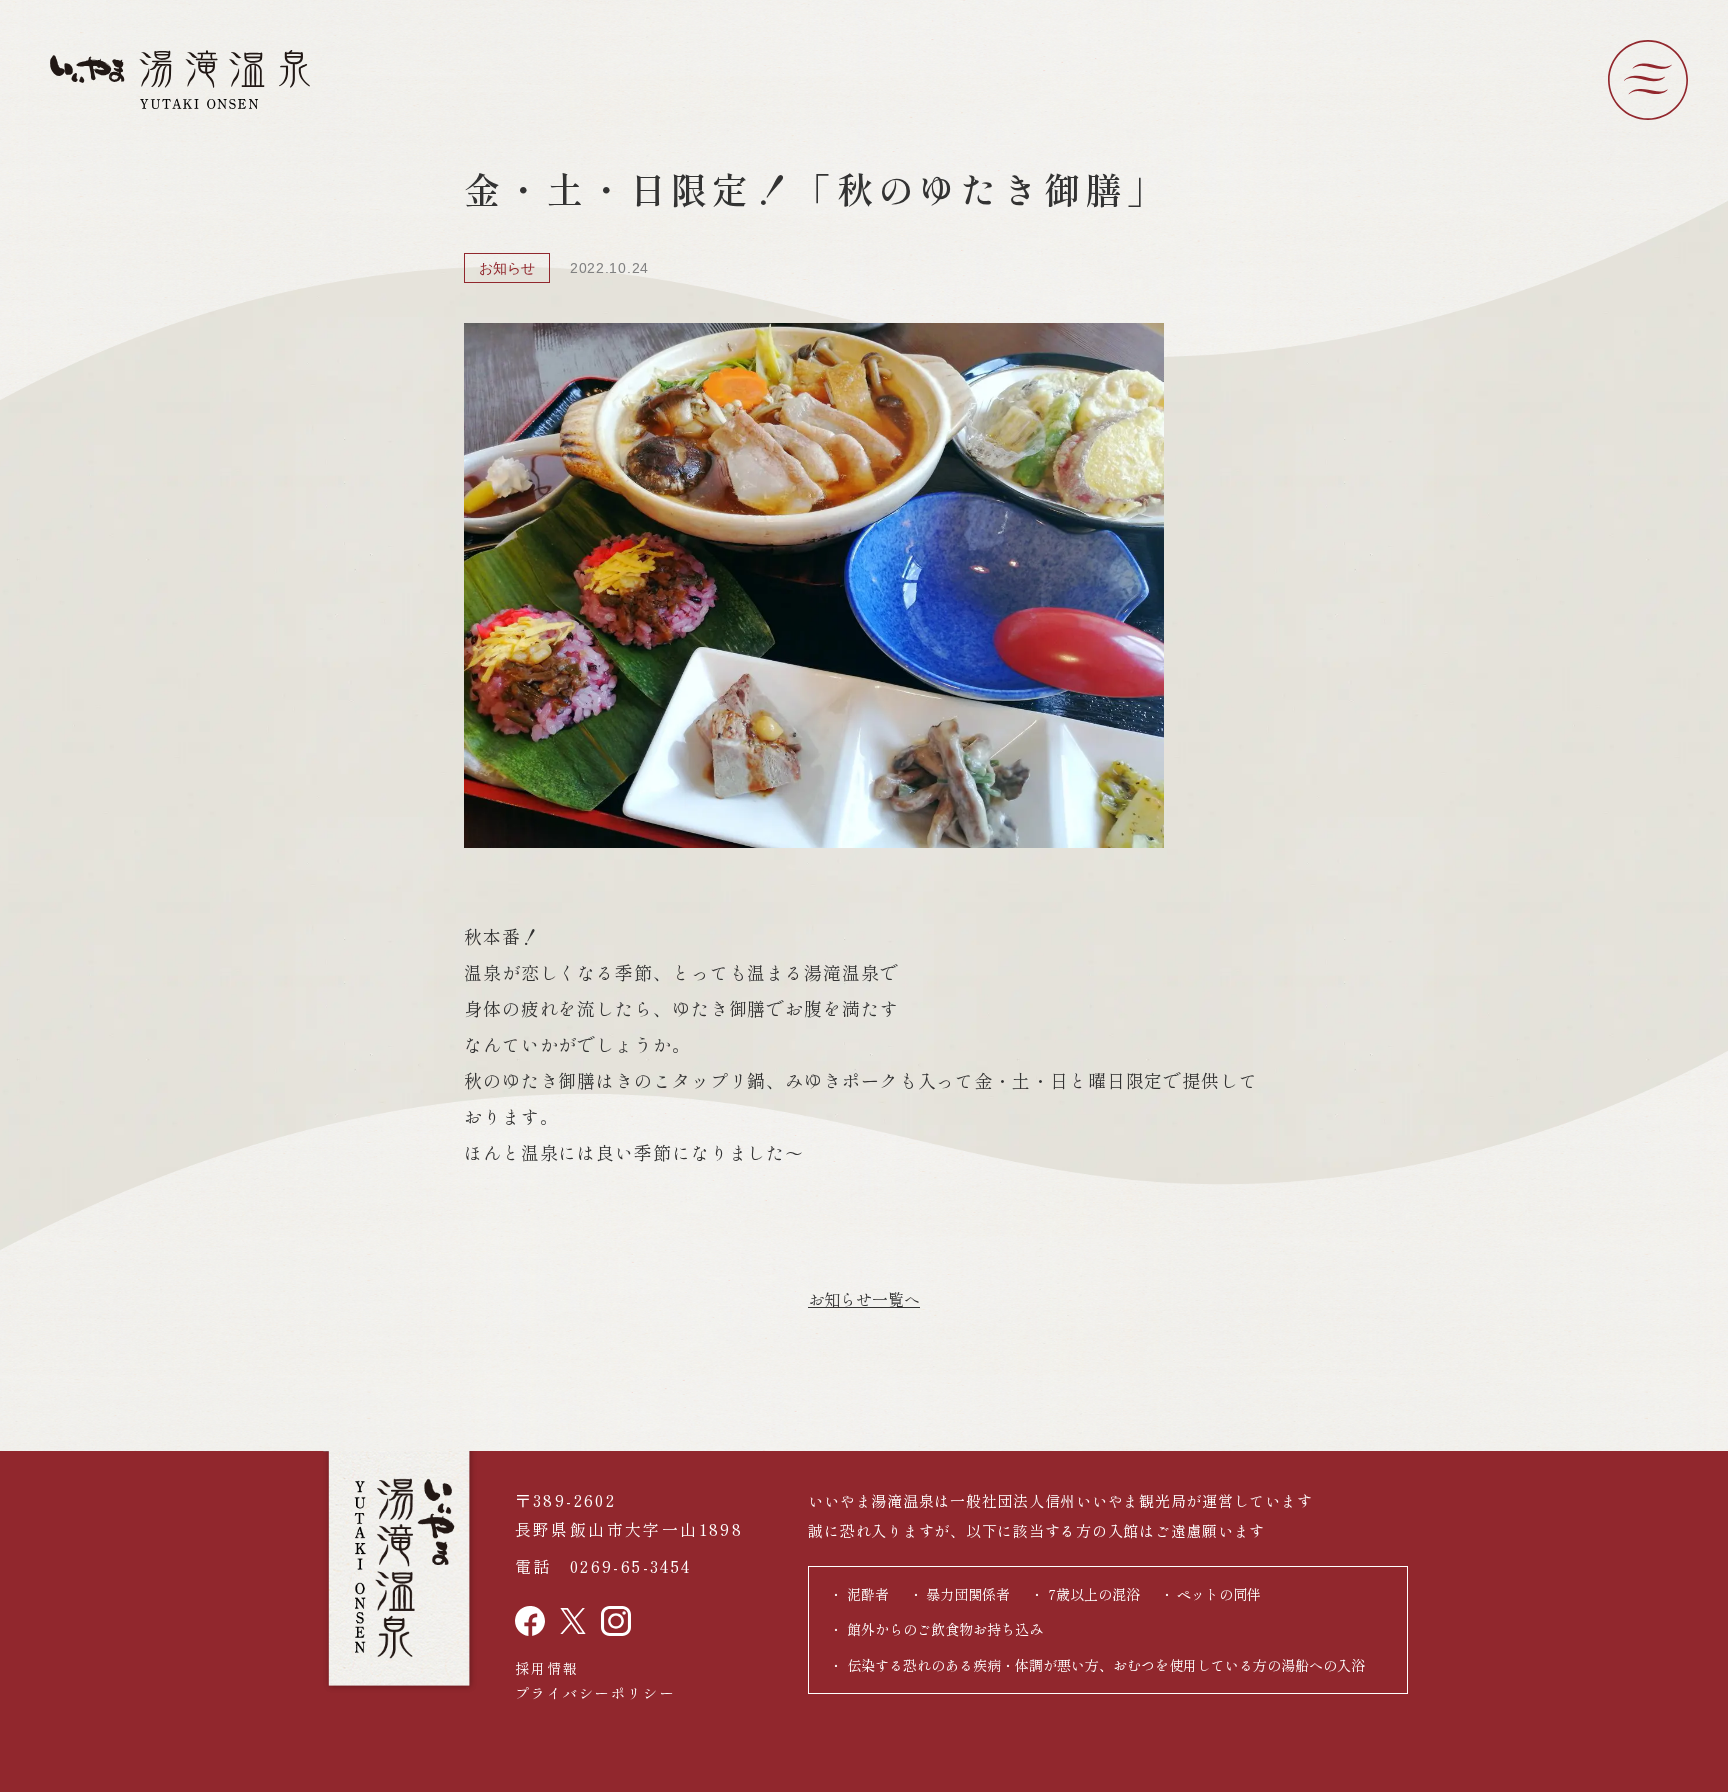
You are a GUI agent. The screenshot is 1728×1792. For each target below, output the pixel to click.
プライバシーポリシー (595, 1693)
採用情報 (547, 1668)
